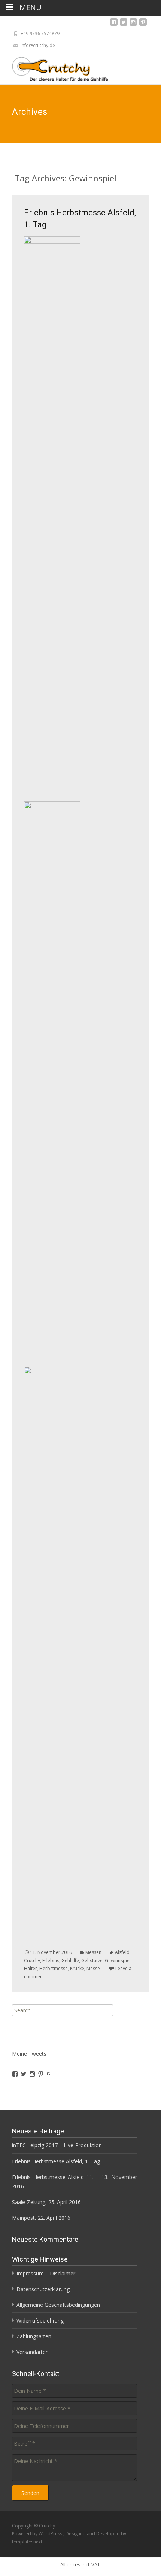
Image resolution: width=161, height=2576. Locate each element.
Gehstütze (92, 1961)
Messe (93, 1968)
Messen (93, 1952)
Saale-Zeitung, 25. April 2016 (46, 2202)
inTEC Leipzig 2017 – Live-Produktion (57, 2145)
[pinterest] (143, 24)
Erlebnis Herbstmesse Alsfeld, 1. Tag (56, 2161)
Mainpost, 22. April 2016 (41, 2218)
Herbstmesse (54, 1968)
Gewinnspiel (118, 1961)
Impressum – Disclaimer (46, 2273)
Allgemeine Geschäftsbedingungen (58, 2305)
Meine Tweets (29, 2054)
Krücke (77, 1968)
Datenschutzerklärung (43, 2289)
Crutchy (32, 1961)
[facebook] (114, 24)
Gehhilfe (70, 1961)
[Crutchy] (54, 67)
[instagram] (133, 24)
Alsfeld (122, 1952)
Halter (31, 1968)
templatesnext (27, 2542)
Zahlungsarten (34, 2336)
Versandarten (33, 2352)
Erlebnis (51, 1961)
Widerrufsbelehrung (40, 2320)
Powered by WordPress (38, 2534)
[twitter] (124, 24)
